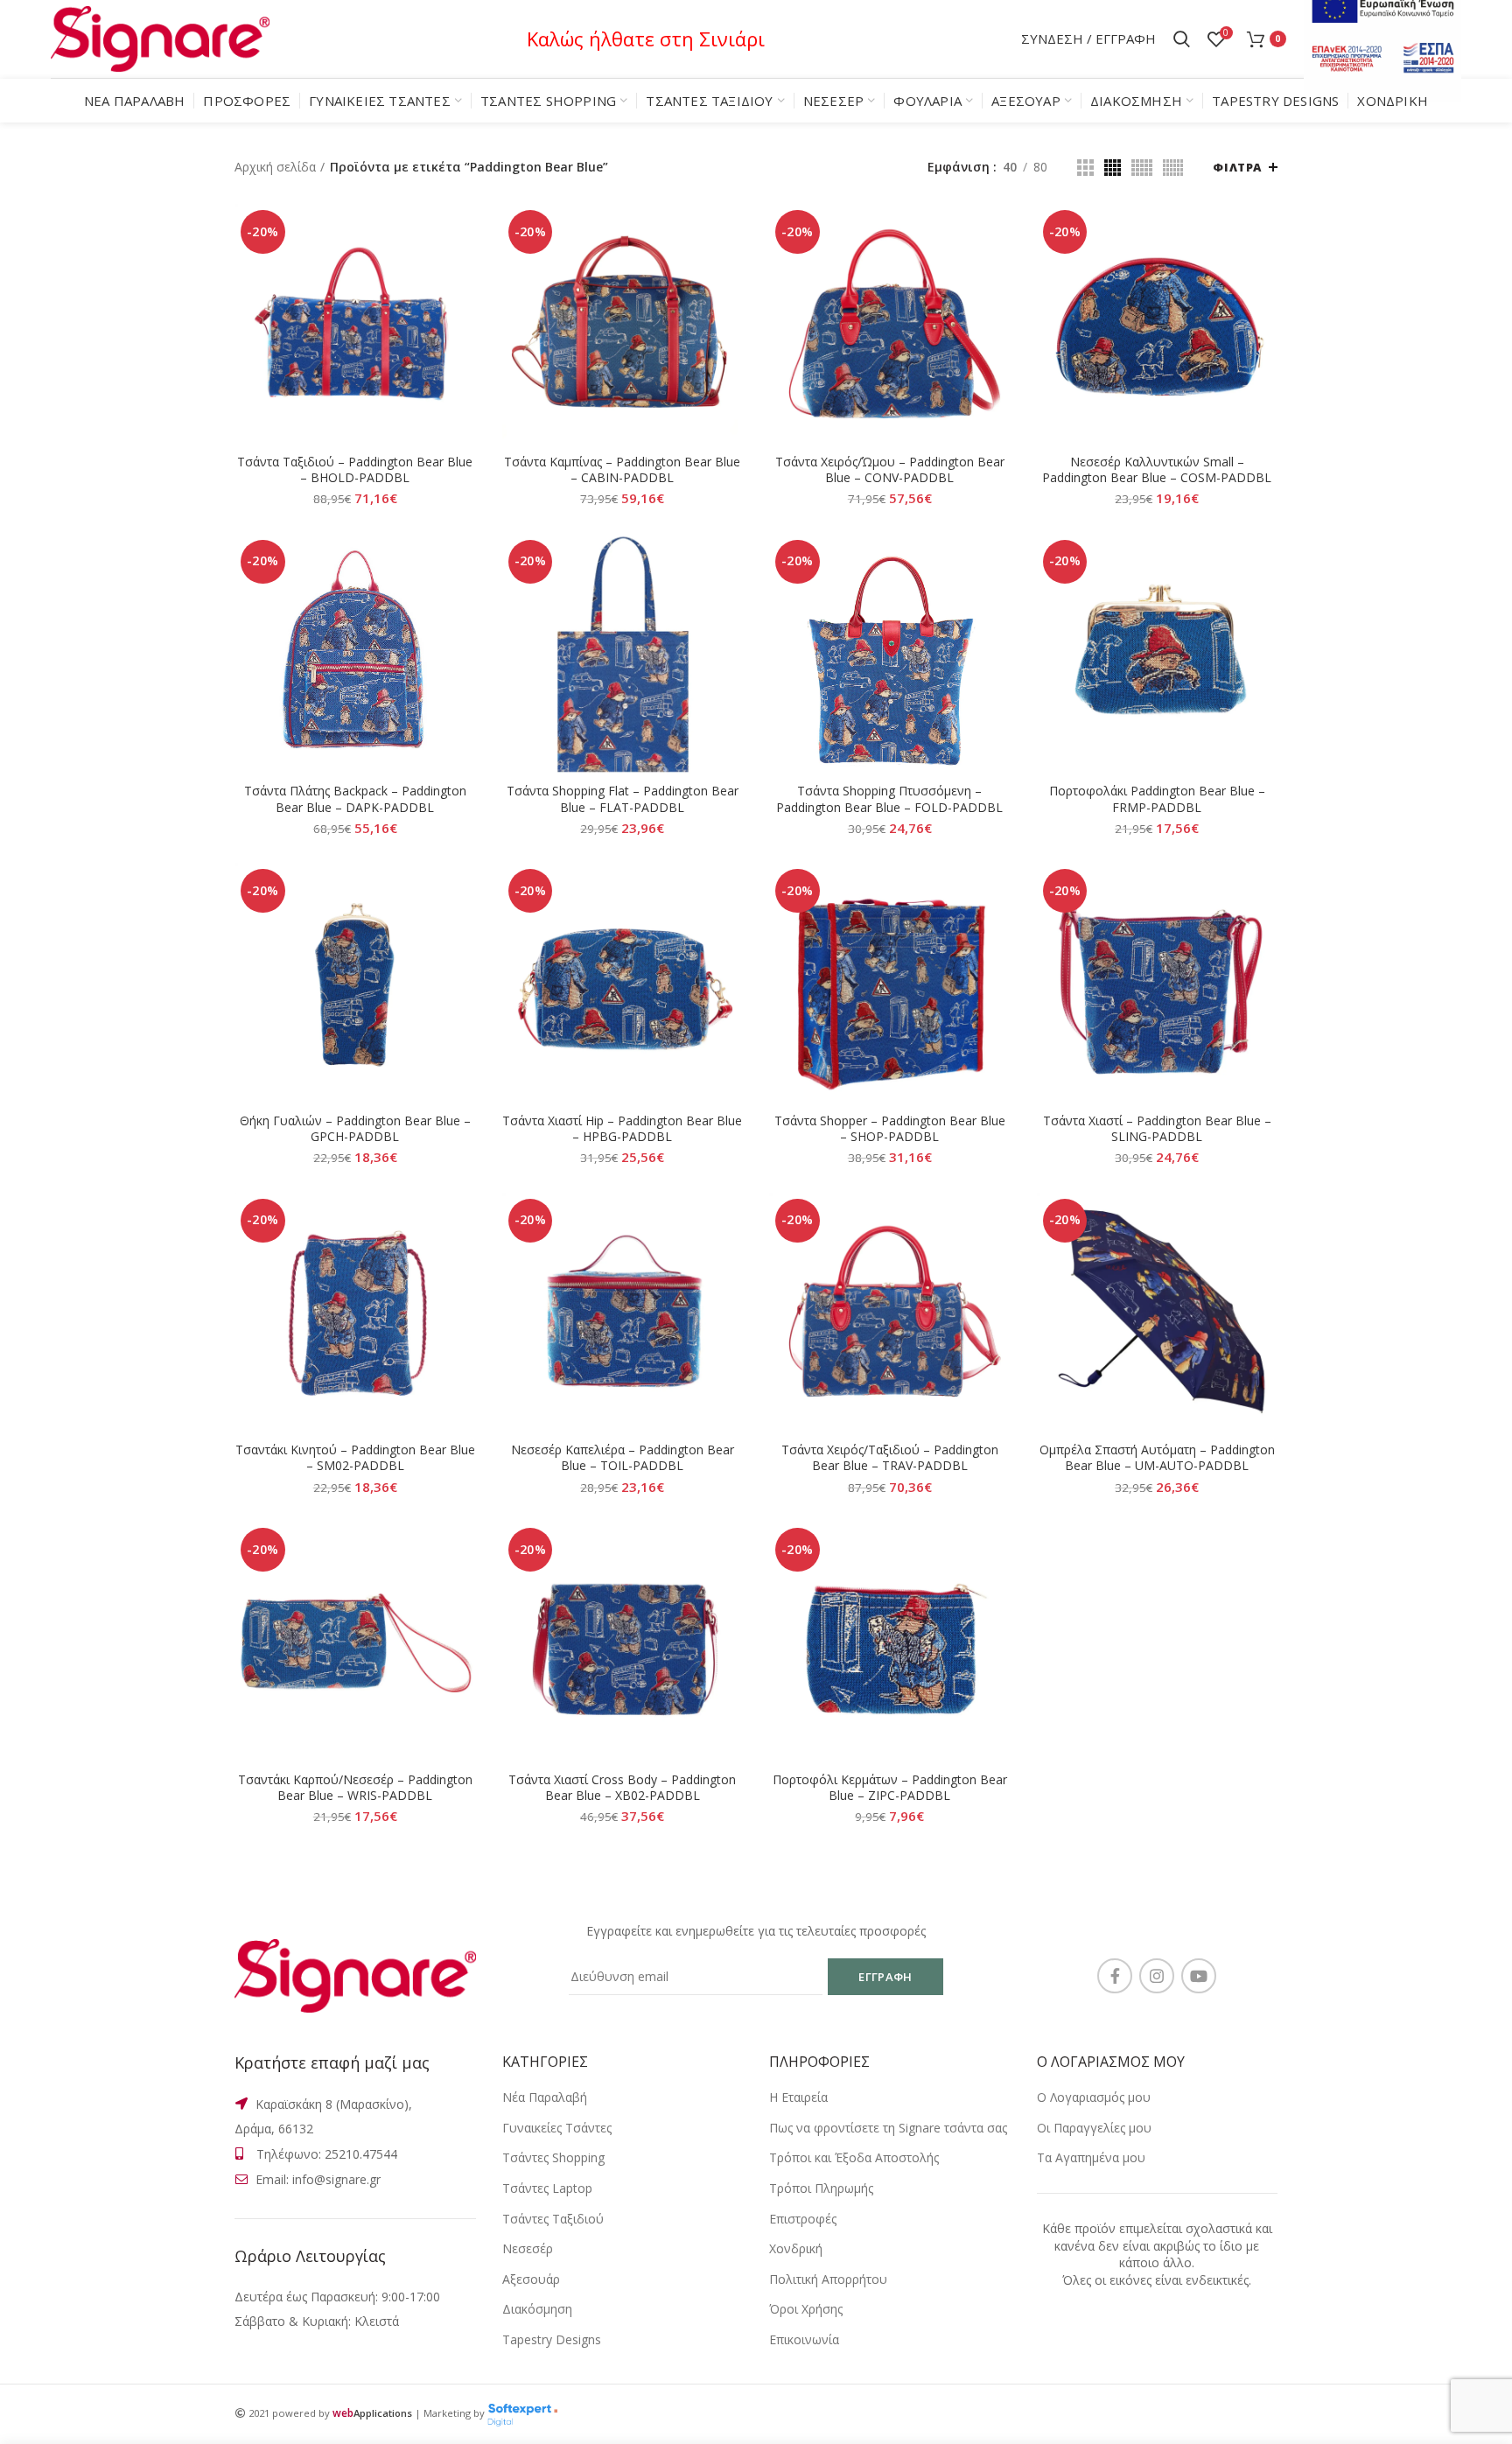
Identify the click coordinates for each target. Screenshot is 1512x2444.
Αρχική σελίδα (275, 167)
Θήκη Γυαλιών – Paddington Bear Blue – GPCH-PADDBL (355, 1129)
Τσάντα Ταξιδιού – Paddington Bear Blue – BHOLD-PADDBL (355, 470)
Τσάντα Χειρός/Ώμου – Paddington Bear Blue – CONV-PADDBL (890, 470)
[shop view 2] (1113, 168)
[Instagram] (1157, 1976)
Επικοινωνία (804, 2339)
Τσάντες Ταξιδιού (553, 2219)
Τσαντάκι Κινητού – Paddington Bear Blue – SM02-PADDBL (355, 1458)
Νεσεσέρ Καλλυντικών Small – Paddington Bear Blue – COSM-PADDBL (1157, 470)
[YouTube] (1199, 1976)
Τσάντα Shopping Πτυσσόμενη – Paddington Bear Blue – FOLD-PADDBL (889, 799)
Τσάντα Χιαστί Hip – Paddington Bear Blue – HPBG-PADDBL (622, 1129)
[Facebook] (1115, 1976)
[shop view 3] (1142, 168)
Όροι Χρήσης (806, 2309)
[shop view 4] (1173, 168)
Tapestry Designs (552, 2339)
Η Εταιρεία (798, 2097)
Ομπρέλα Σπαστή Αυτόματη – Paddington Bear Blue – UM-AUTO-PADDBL (1157, 1458)
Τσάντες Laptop (547, 2188)
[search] (1182, 39)
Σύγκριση (463, 232)
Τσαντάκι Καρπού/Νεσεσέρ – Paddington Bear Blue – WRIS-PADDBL (355, 1788)
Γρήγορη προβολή (463, 272)
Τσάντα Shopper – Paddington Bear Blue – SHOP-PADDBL (890, 1129)
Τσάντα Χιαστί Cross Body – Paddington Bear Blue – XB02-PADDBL (622, 1788)
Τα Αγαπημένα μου (1091, 2157)
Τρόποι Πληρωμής (821, 2188)
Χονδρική (796, 2248)
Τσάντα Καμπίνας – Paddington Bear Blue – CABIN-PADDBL (622, 470)
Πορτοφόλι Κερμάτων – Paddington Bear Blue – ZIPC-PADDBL (890, 1788)
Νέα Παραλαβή (545, 2097)
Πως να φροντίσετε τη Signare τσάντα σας (888, 2128)
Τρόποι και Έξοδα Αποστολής (854, 2157)
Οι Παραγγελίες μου (1094, 2128)
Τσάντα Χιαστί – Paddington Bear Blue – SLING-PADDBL (1157, 1129)
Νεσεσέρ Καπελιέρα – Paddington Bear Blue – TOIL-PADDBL (623, 1458)
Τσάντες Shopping (553, 2157)
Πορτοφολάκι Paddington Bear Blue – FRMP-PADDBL (1157, 799)
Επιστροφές (803, 2219)
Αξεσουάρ (531, 2279)
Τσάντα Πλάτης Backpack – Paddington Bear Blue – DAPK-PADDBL (355, 799)
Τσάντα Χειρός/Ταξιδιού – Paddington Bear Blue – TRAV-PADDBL (890, 1458)
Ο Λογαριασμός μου (1094, 2097)
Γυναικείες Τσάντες (557, 2128)
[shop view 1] (1085, 168)
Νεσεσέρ (528, 2248)
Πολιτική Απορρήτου (828, 2279)
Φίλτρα (1237, 167)
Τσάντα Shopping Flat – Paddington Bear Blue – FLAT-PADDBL (623, 799)
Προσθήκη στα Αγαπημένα (463, 311)
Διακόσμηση (537, 2309)
